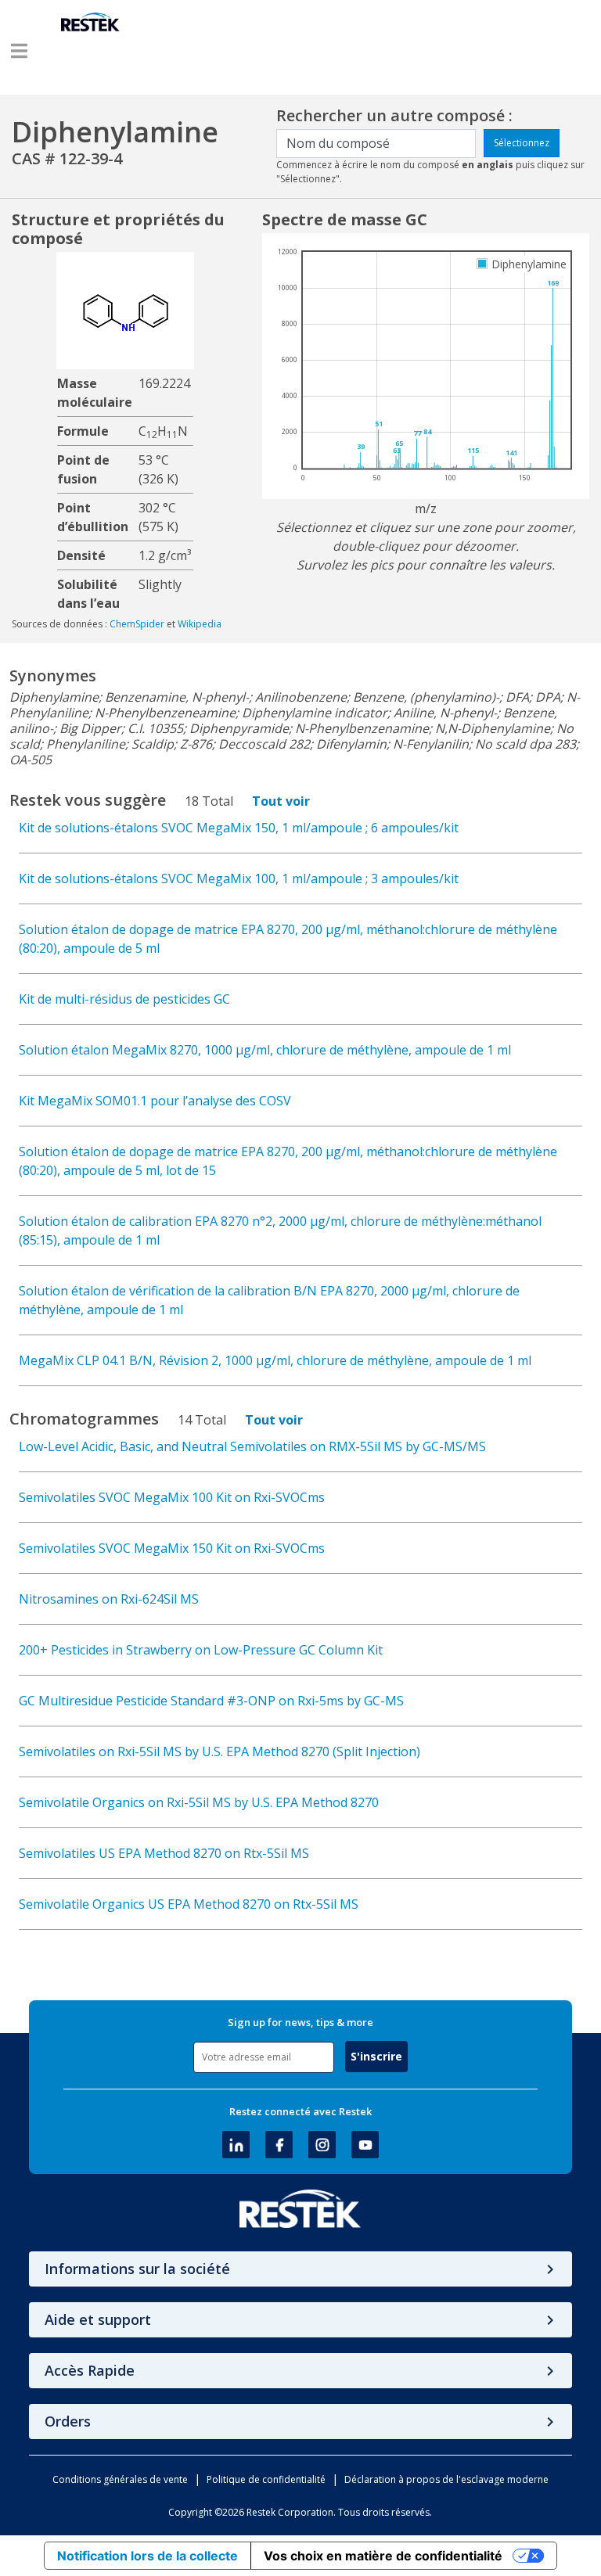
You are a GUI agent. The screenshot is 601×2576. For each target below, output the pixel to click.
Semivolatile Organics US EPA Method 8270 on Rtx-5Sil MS (189, 1904)
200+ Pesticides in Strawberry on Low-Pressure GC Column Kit (201, 1650)
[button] (19, 51)
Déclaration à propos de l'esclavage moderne (446, 2479)
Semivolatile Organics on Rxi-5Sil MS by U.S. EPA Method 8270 (199, 1802)
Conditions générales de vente (120, 2479)
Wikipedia (200, 624)
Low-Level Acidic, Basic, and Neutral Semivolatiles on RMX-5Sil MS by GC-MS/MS (252, 1446)
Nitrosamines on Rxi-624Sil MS (109, 1599)
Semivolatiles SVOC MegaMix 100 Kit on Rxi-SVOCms (172, 1497)
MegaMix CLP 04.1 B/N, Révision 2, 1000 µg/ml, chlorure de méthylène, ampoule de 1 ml (275, 1360)
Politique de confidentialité (266, 2479)
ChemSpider (137, 624)
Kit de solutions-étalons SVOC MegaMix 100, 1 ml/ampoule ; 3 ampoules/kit (239, 878)
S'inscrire (376, 2056)
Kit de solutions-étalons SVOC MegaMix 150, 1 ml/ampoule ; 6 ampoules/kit (239, 828)
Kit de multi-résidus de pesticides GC (124, 999)
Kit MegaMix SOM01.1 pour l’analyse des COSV (155, 1101)
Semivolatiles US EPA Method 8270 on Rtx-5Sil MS (164, 1853)
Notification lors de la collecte (148, 2556)
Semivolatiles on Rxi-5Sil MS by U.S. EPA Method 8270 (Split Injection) (220, 1751)
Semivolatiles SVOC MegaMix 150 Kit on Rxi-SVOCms (172, 1548)
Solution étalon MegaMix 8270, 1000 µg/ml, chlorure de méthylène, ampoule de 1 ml (265, 1050)
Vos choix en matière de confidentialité (383, 2556)
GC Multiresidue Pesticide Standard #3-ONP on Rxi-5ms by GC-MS (211, 1701)
